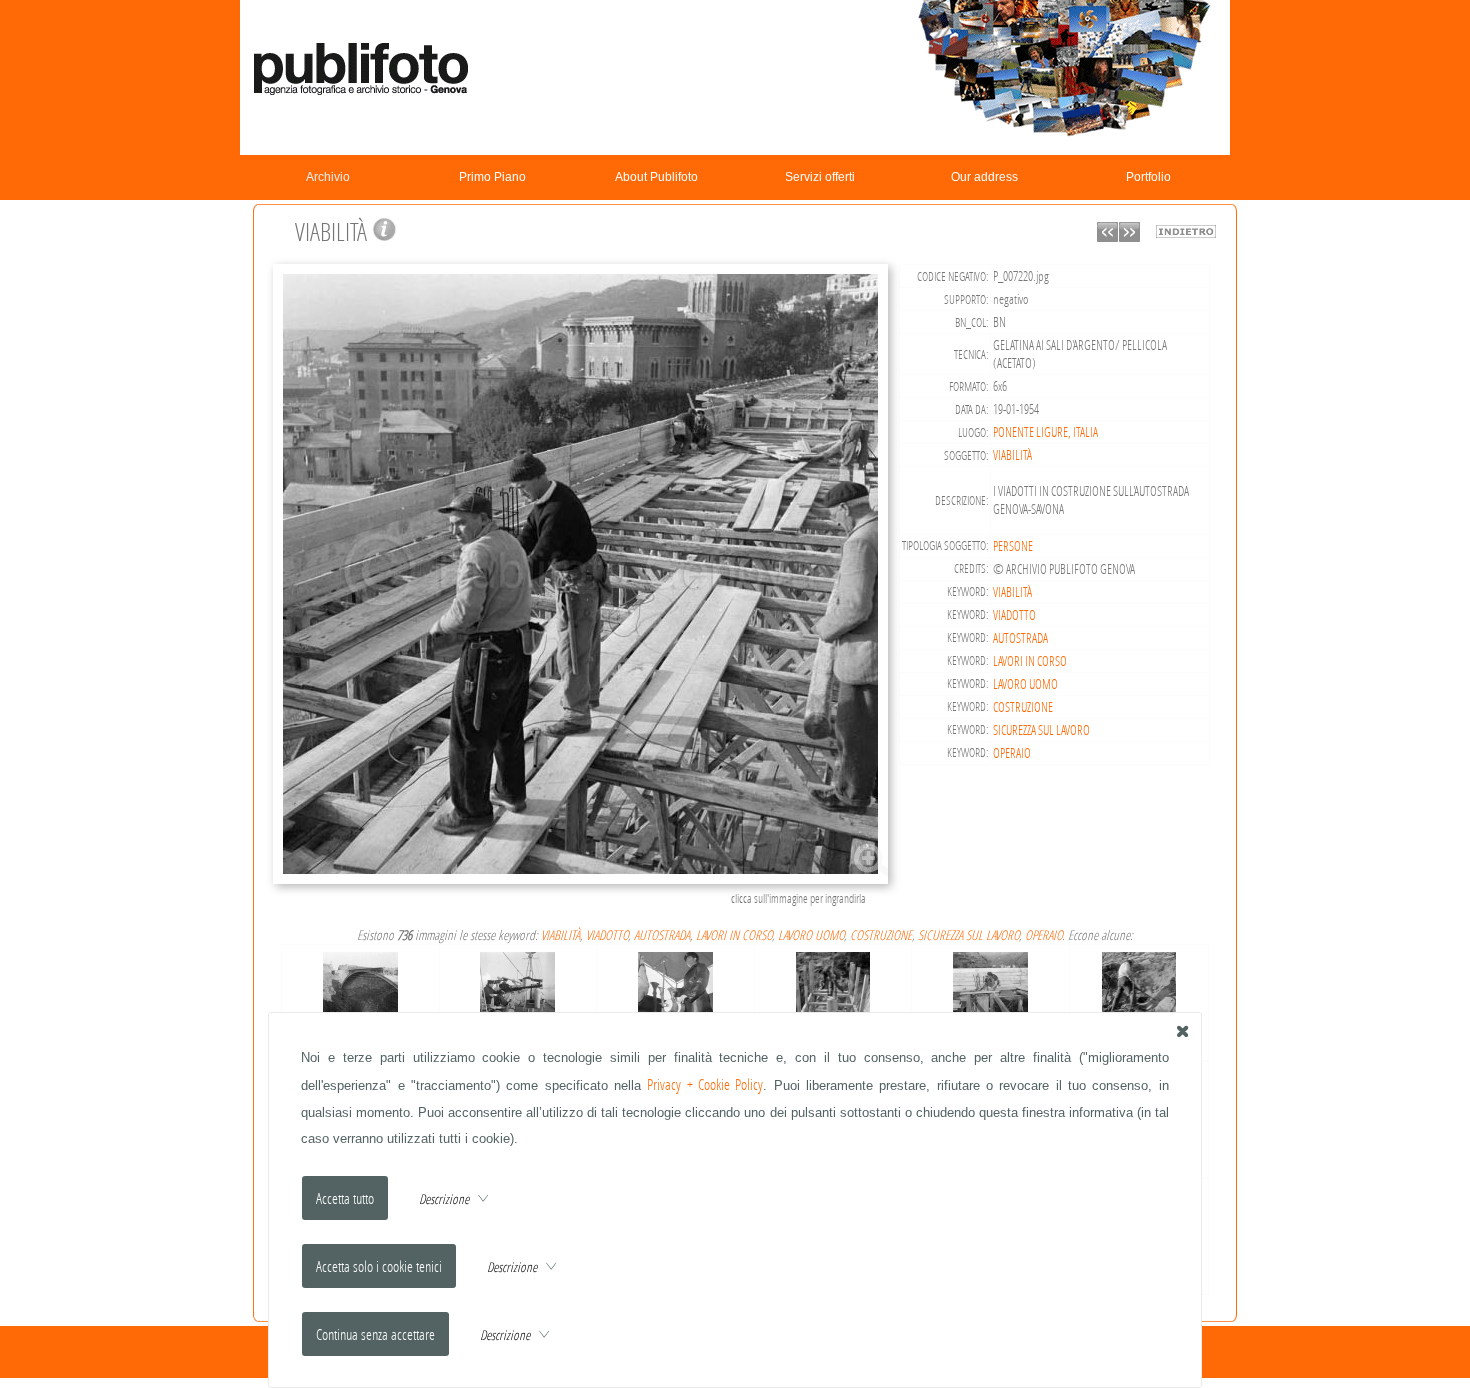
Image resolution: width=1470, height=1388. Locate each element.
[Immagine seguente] (1129, 236)
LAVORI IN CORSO (1030, 661)
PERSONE (1013, 546)
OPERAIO (1012, 753)
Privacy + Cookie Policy (705, 1084)
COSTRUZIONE (1023, 707)
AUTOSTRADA (1020, 638)
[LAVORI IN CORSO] (833, 985)
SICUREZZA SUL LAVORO (1041, 730)
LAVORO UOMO (1025, 684)
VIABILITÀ (1012, 455)
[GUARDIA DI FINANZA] (517, 985)
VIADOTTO (1014, 615)
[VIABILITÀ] (583, 881)
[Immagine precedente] (1107, 236)
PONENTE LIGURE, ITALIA (1045, 432)
